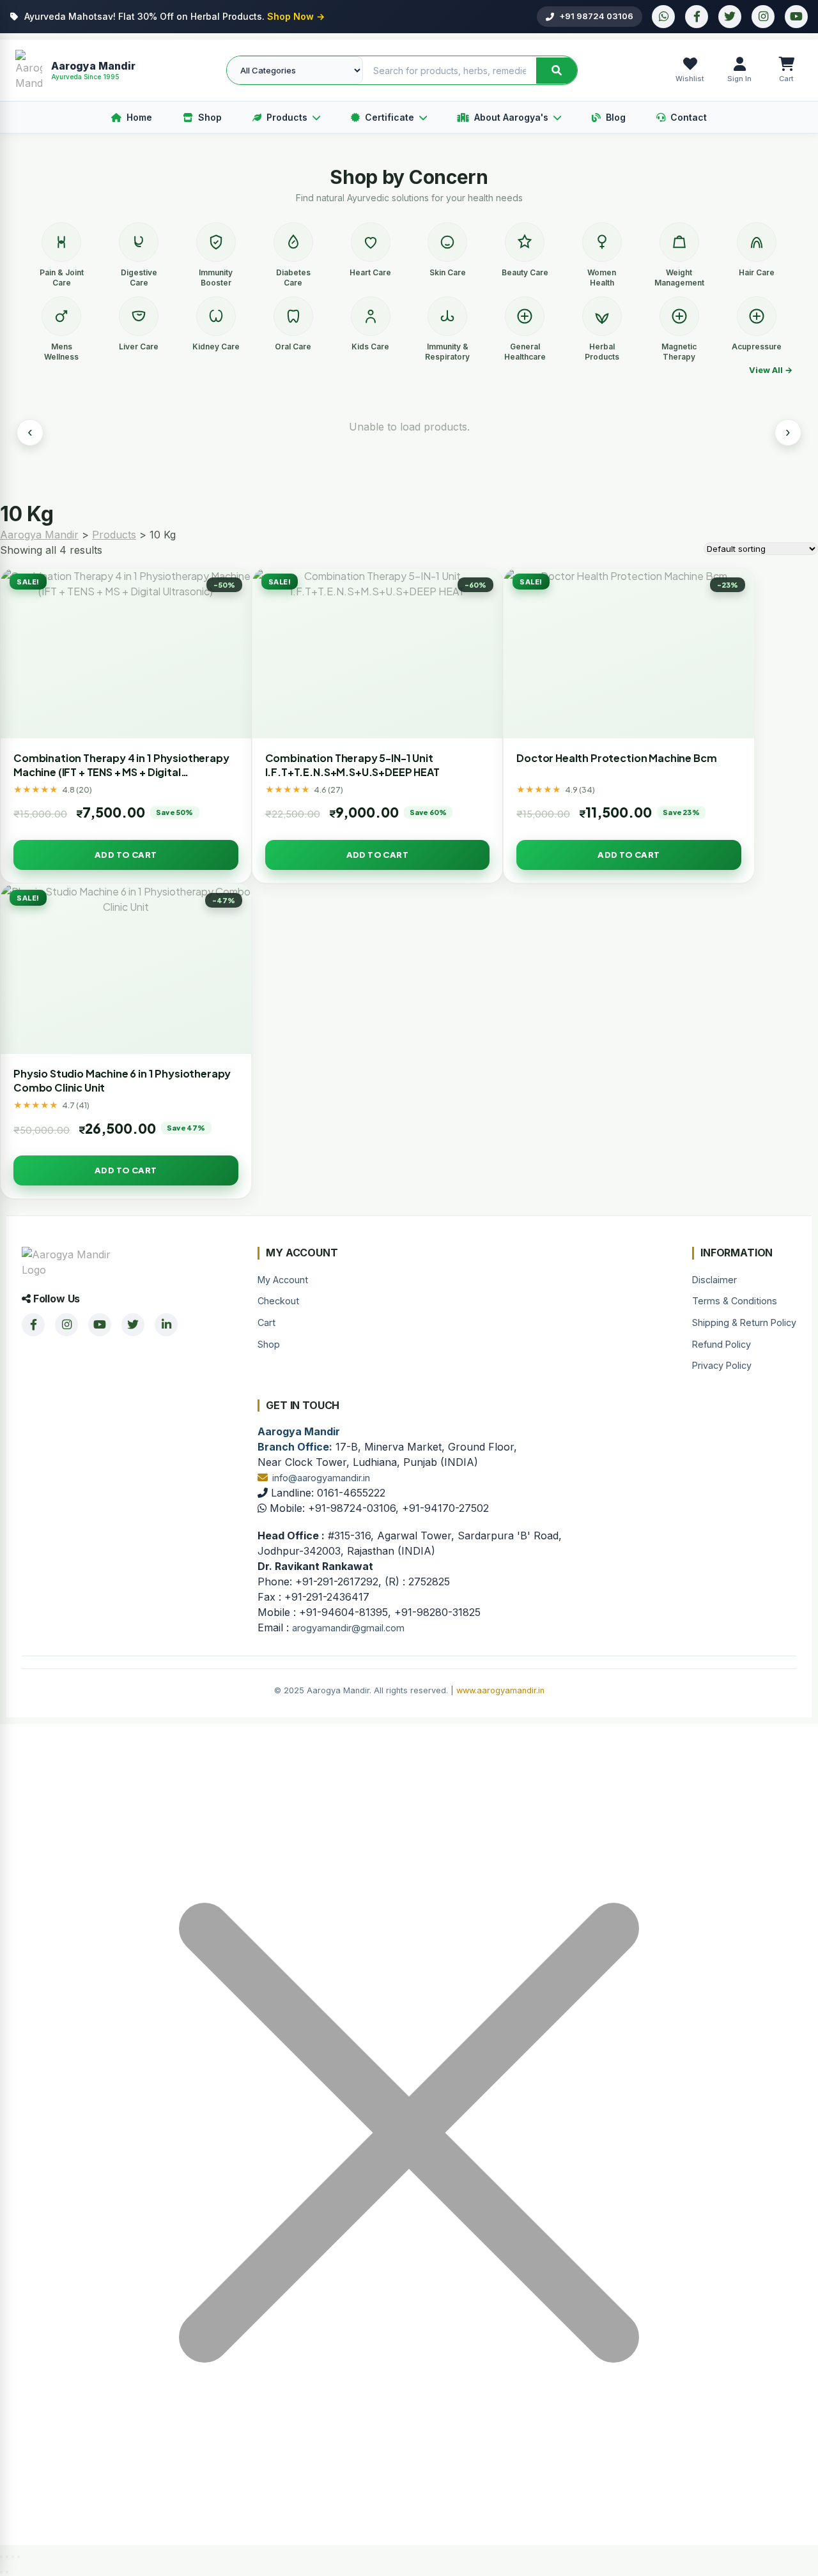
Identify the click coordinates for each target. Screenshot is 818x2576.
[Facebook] (697, 17)
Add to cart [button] (126, 855)
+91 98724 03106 (596, 16)
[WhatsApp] (663, 17)
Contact (689, 117)
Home (139, 117)
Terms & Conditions (735, 1301)
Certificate (390, 117)
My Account (283, 1280)
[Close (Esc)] (19, 2557)
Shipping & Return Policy (744, 1322)
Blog (616, 117)
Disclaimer (714, 1280)
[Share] (13, 2557)
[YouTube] (796, 17)
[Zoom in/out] (1, 2557)
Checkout (278, 1301)
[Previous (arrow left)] (1, 2572)
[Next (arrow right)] (7, 2572)
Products (287, 117)
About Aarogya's (511, 117)
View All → (771, 370)
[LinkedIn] (166, 1325)
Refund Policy (722, 1344)
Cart (266, 1322)
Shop (210, 117)
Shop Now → (296, 16)
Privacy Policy (722, 1365)
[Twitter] (730, 17)
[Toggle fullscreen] (7, 2557)
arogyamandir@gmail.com (348, 1628)
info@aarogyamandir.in (321, 1478)
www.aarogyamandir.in (500, 1690)
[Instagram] (763, 17)
